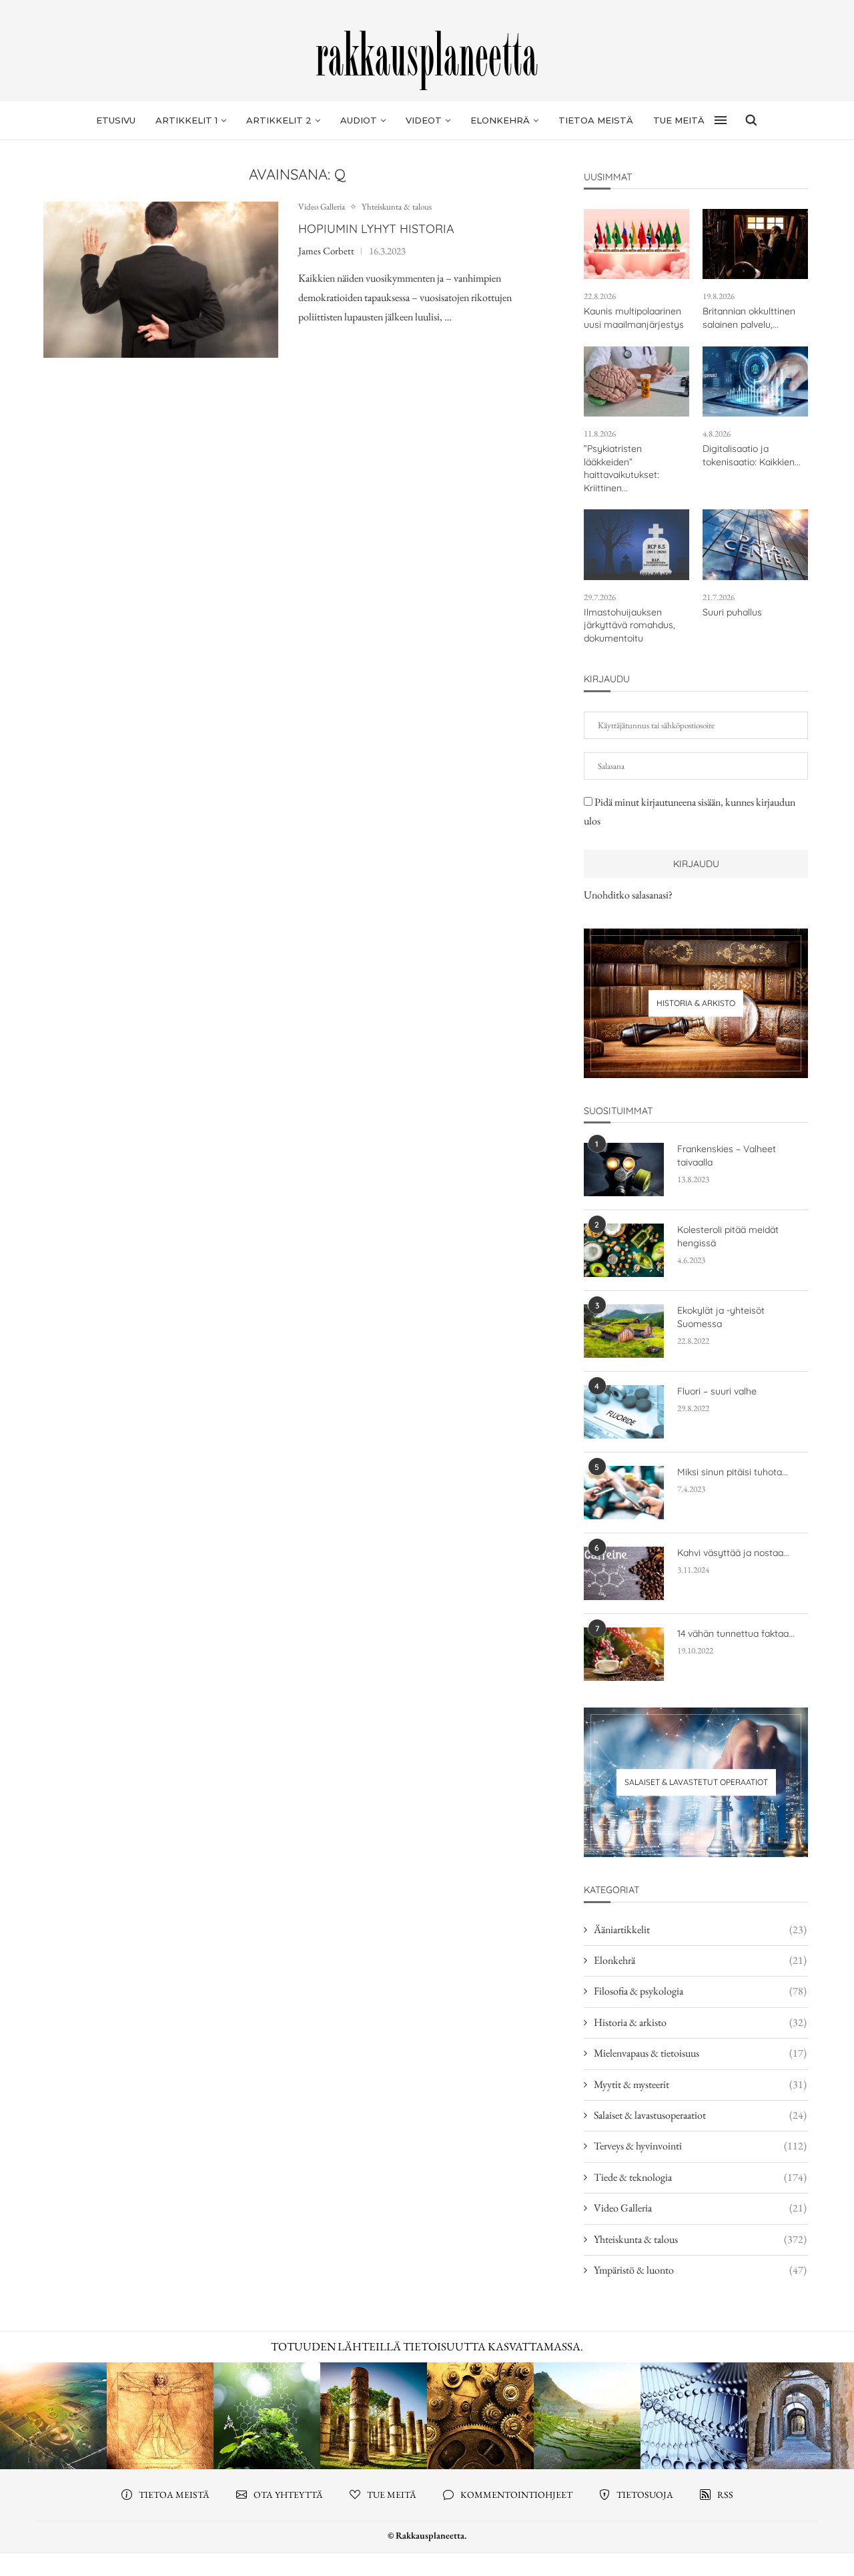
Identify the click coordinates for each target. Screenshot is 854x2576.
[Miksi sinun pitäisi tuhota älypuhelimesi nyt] (624, 1493)
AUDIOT (359, 120)
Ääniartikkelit (700, 1929)
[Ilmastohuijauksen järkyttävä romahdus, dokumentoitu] (636, 544)
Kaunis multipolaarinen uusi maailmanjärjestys (634, 318)
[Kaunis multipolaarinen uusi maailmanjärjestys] (636, 244)
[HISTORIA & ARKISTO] (696, 1003)
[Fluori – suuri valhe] (624, 1412)
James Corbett (326, 251)
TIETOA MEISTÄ (596, 120)
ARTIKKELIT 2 (279, 120)
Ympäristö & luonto (700, 2270)
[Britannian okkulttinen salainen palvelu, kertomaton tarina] (755, 244)
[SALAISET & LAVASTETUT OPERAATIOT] (696, 1782)
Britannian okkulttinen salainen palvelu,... (749, 318)
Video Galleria (322, 207)
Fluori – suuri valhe (717, 1391)
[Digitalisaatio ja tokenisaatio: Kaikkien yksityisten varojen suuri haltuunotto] (755, 381)
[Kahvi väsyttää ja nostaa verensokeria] (624, 1573)
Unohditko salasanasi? (628, 895)
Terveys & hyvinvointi (700, 2146)
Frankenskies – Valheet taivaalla (727, 1155)
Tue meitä (679, 120)
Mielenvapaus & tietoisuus (700, 2053)
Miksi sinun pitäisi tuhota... (733, 1472)
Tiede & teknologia (700, 2177)
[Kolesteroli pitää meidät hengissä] (624, 1250)
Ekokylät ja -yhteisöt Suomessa (721, 1317)
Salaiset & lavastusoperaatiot (700, 2115)
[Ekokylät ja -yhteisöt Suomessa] (624, 1331)
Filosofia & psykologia (700, 1991)
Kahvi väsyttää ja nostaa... (733, 1553)
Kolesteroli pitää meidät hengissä (728, 1236)
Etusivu (116, 120)
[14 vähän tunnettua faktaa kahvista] (624, 1654)
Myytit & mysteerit (700, 2084)
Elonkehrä (500, 120)
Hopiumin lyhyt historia (376, 229)
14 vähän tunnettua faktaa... (736, 1633)
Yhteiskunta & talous (397, 207)
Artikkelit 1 (186, 120)
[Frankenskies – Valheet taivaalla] (624, 1170)
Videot (424, 120)
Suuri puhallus (732, 612)
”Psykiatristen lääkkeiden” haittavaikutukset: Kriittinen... (621, 468)
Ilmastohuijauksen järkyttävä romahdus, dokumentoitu (629, 625)
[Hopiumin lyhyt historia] (161, 280)
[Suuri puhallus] (755, 544)
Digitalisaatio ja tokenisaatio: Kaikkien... (752, 455)
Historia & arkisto (700, 2022)
